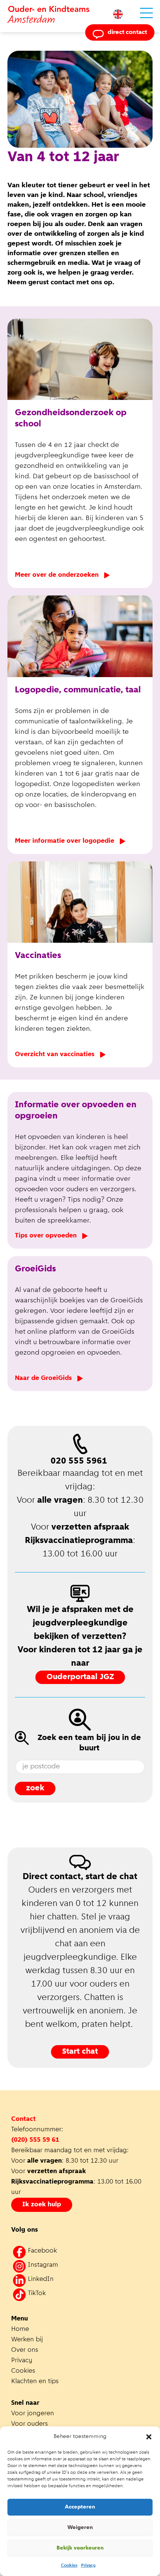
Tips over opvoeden (46, 1236)
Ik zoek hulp (42, 2205)
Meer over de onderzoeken (57, 575)
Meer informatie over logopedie (65, 841)
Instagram (43, 2265)
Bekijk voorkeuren (80, 2548)
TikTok (37, 2294)
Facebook (42, 2251)
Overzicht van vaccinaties (55, 1055)
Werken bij (27, 2340)
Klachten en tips (36, 2382)
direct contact (127, 32)
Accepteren (80, 2507)
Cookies (69, 2566)
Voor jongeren (33, 2414)
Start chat (80, 2052)
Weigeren (80, 2528)
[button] (149, 2437)
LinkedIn (41, 2279)
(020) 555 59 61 (35, 2140)
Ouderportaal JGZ (80, 1677)
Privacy (88, 2566)
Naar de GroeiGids (43, 1378)
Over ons (25, 2350)
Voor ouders (30, 2424)
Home (20, 2329)
